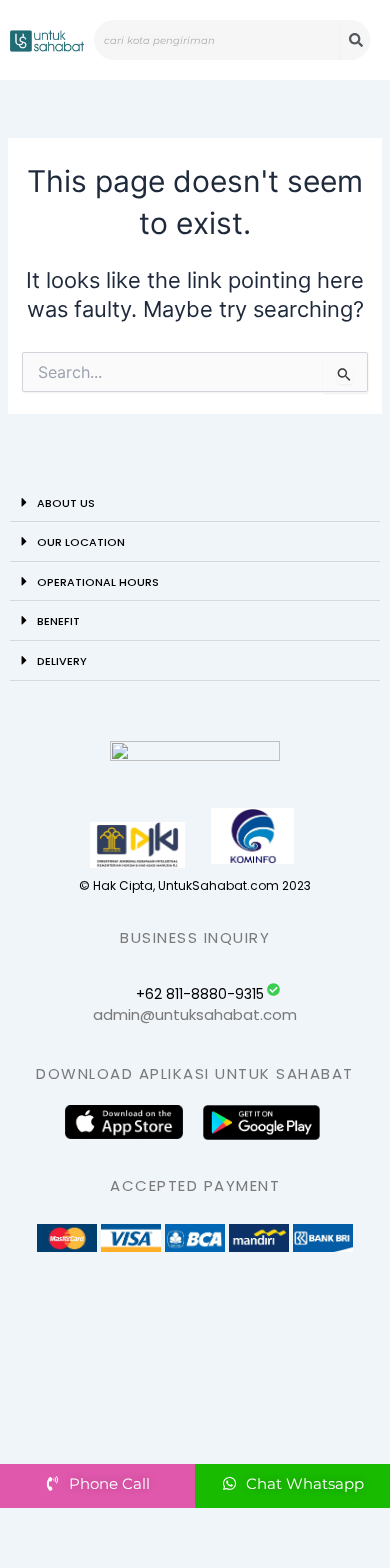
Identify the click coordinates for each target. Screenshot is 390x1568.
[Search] (355, 40)
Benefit (58, 621)
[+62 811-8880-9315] (273, 989)
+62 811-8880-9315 (200, 994)
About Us (66, 503)
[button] (195, 503)
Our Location (81, 542)
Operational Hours (98, 582)
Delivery (62, 661)
